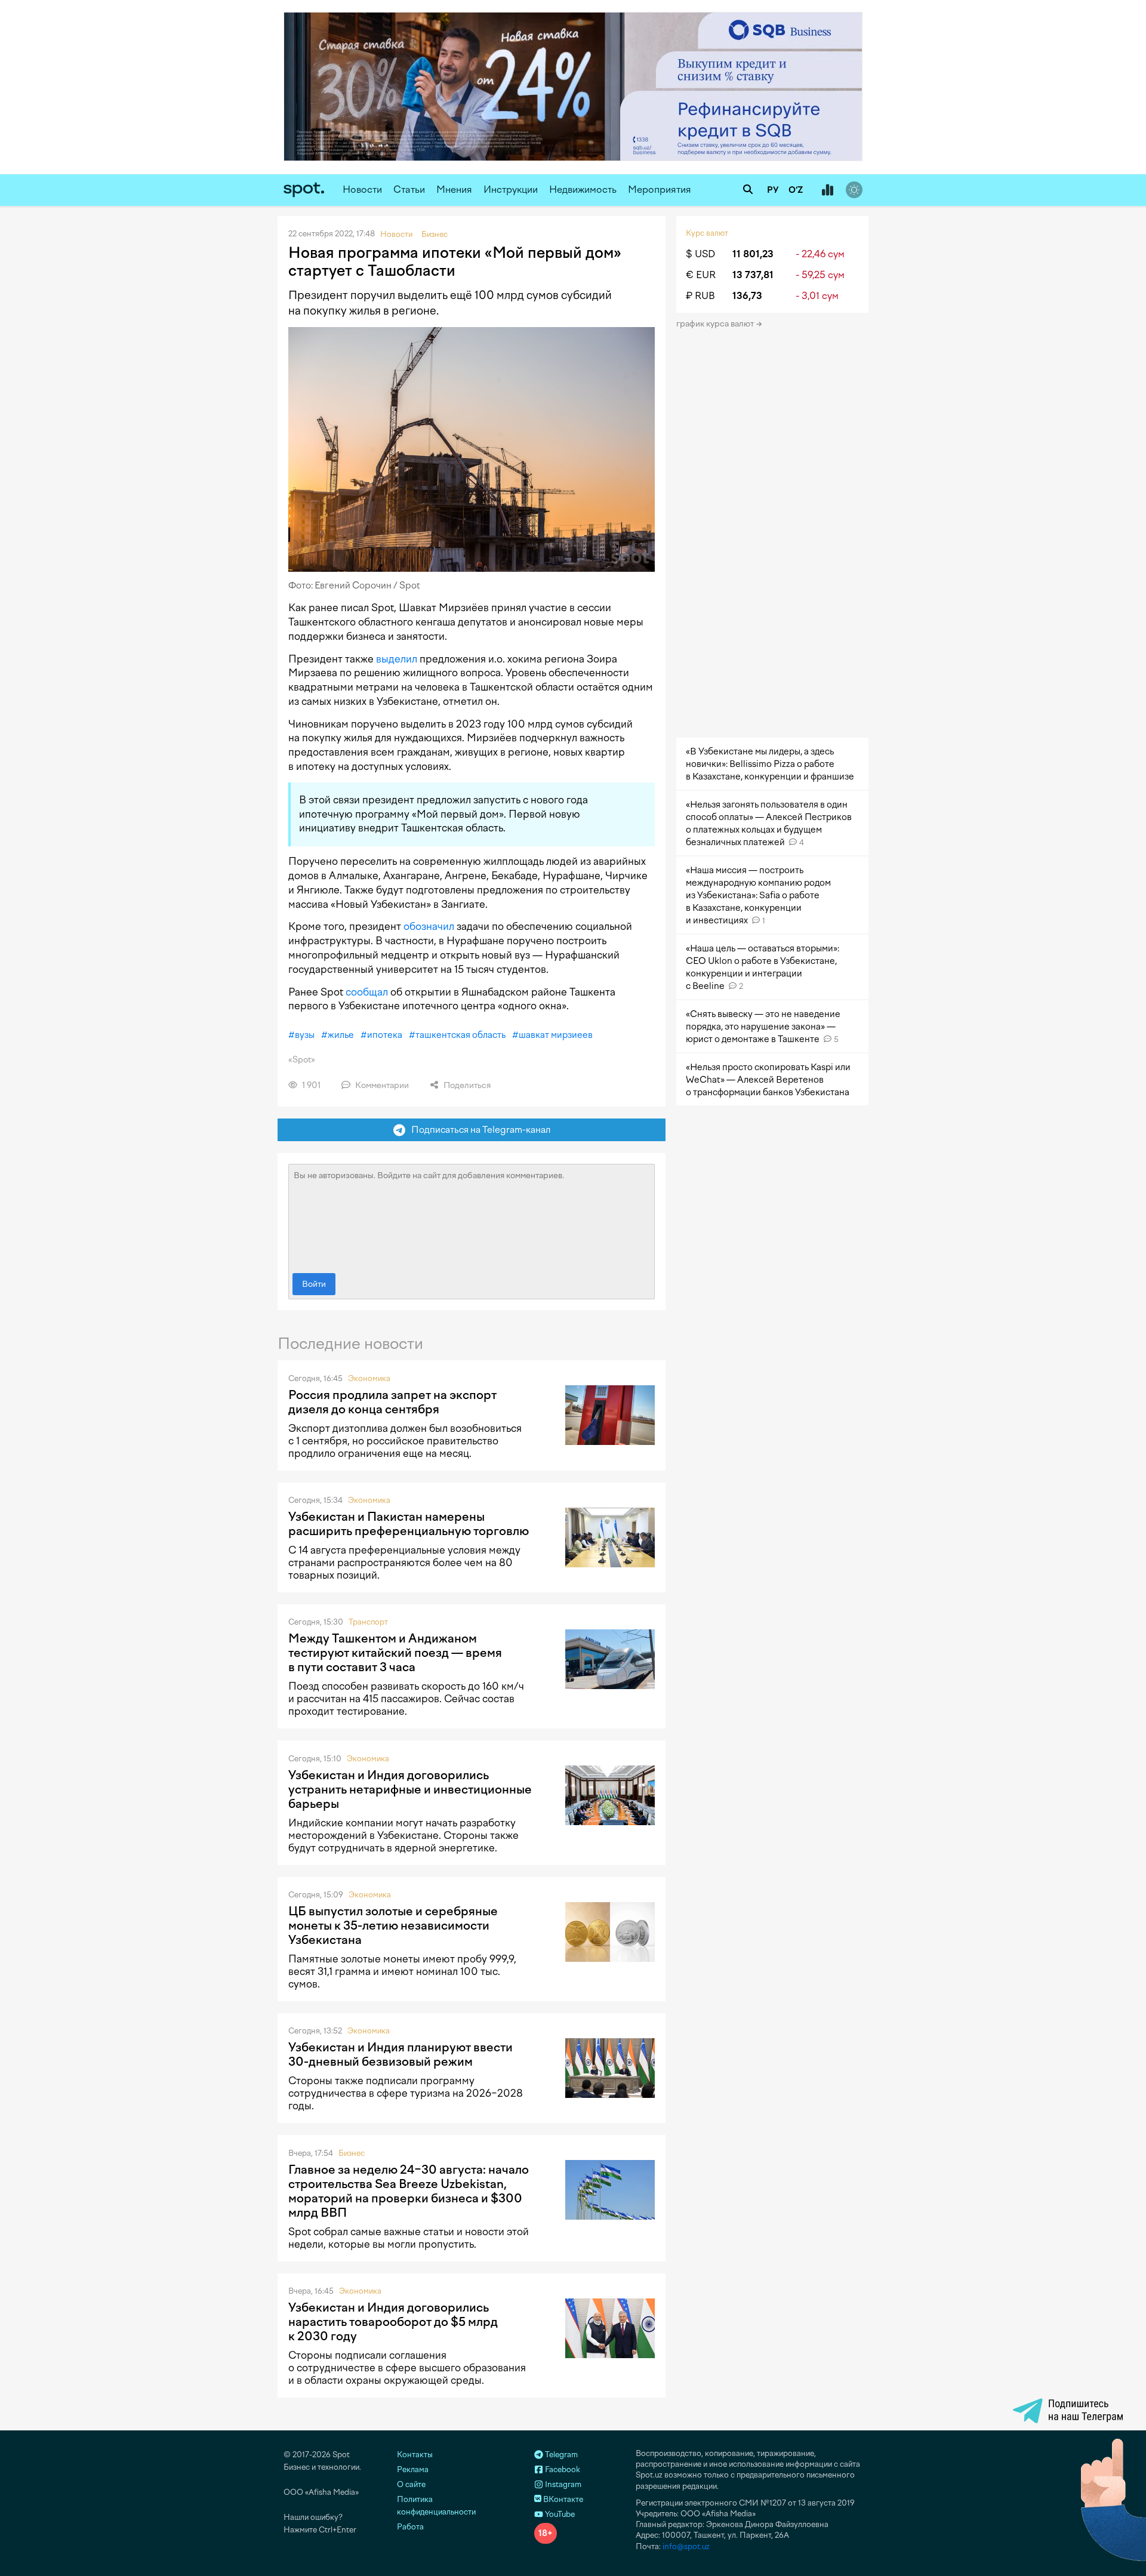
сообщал (367, 992)
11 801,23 (753, 254)
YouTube (559, 2514)
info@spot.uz (686, 2546)
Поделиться (466, 1085)
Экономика (369, 1378)
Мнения (454, 189)
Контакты (415, 2455)
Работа (410, 2527)
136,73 (747, 296)
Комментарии (381, 1085)
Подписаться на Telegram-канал (478, 1130)
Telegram (560, 2455)
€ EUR (701, 275)
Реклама (413, 2469)
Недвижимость (583, 189)
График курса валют (716, 324)
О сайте (411, 2484)
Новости (362, 189)
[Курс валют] (827, 190)
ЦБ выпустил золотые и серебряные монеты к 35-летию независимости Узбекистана (393, 1925)
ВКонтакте (562, 2499)
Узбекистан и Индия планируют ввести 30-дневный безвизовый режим (401, 2054)
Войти (314, 1284)
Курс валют (707, 233)
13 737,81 (753, 275)
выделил (397, 659)
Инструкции (511, 189)
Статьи (409, 189)
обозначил (429, 926)
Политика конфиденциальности (436, 2506)
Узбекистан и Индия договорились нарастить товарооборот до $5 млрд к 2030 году (393, 2322)
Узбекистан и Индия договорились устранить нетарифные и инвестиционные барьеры (410, 1789)
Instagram (562, 2484)
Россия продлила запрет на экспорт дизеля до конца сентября (392, 1402)
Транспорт (368, 1622)
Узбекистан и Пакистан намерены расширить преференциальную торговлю (409, 1524)
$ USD (700, 254)
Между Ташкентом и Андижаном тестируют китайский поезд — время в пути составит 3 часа (395, 1653)
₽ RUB (700, 296)
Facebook (562, 2469)
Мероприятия (660, 189)
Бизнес (352, 2153)
